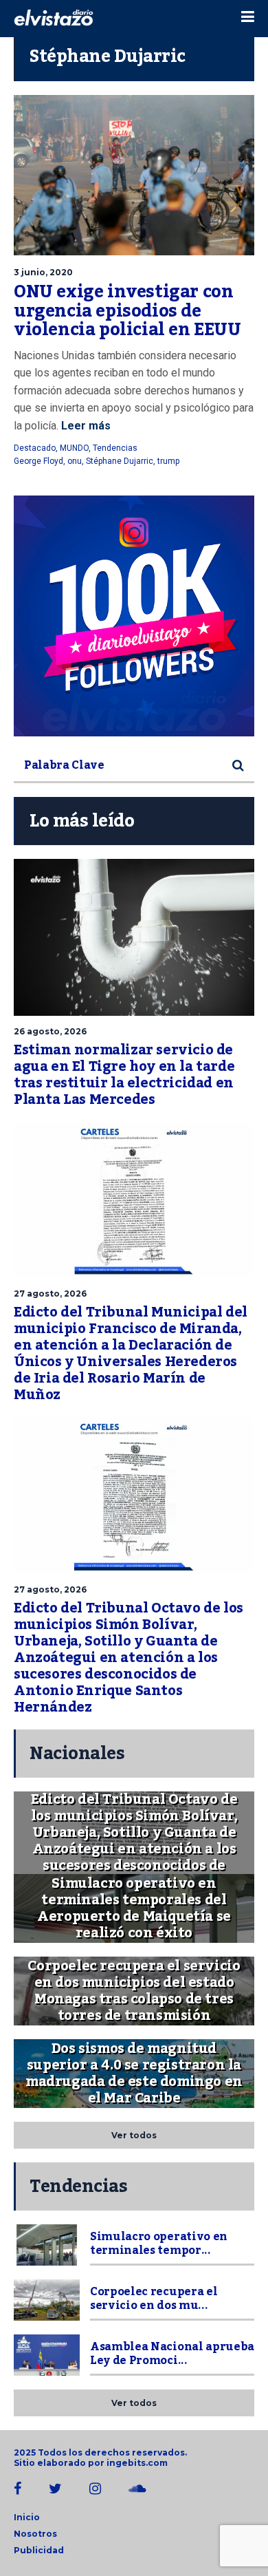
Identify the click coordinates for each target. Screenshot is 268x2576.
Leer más (85, 426)
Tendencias (115, 448)
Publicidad (39, 2550)
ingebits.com (137, 2463)
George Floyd (38, 461)
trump (168, 461)
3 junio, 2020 (43, 272)
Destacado (35, 448)
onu (75, 461)
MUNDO (74, 448)
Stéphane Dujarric (120, 461)
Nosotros (35, 2534)
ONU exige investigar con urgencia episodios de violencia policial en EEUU (127, 311)
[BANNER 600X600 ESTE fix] (134, 616)
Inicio (27, 2517)
